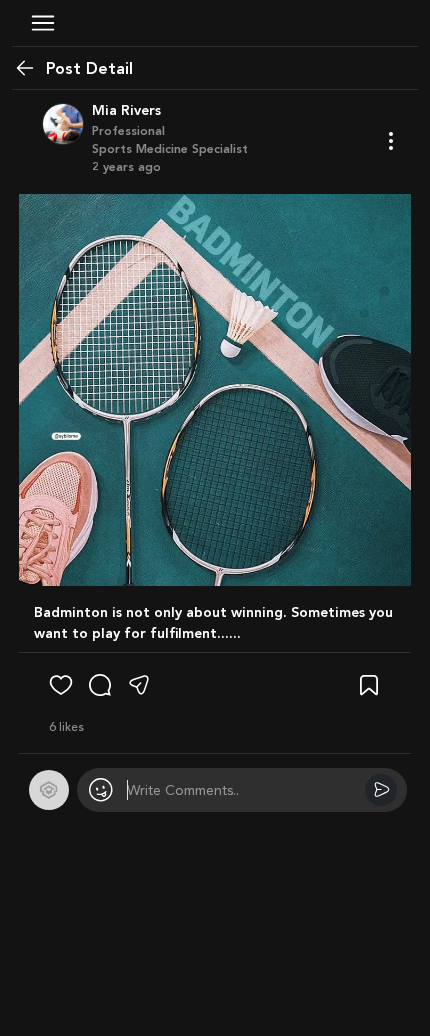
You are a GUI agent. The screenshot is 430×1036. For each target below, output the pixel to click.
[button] (43, 23)
